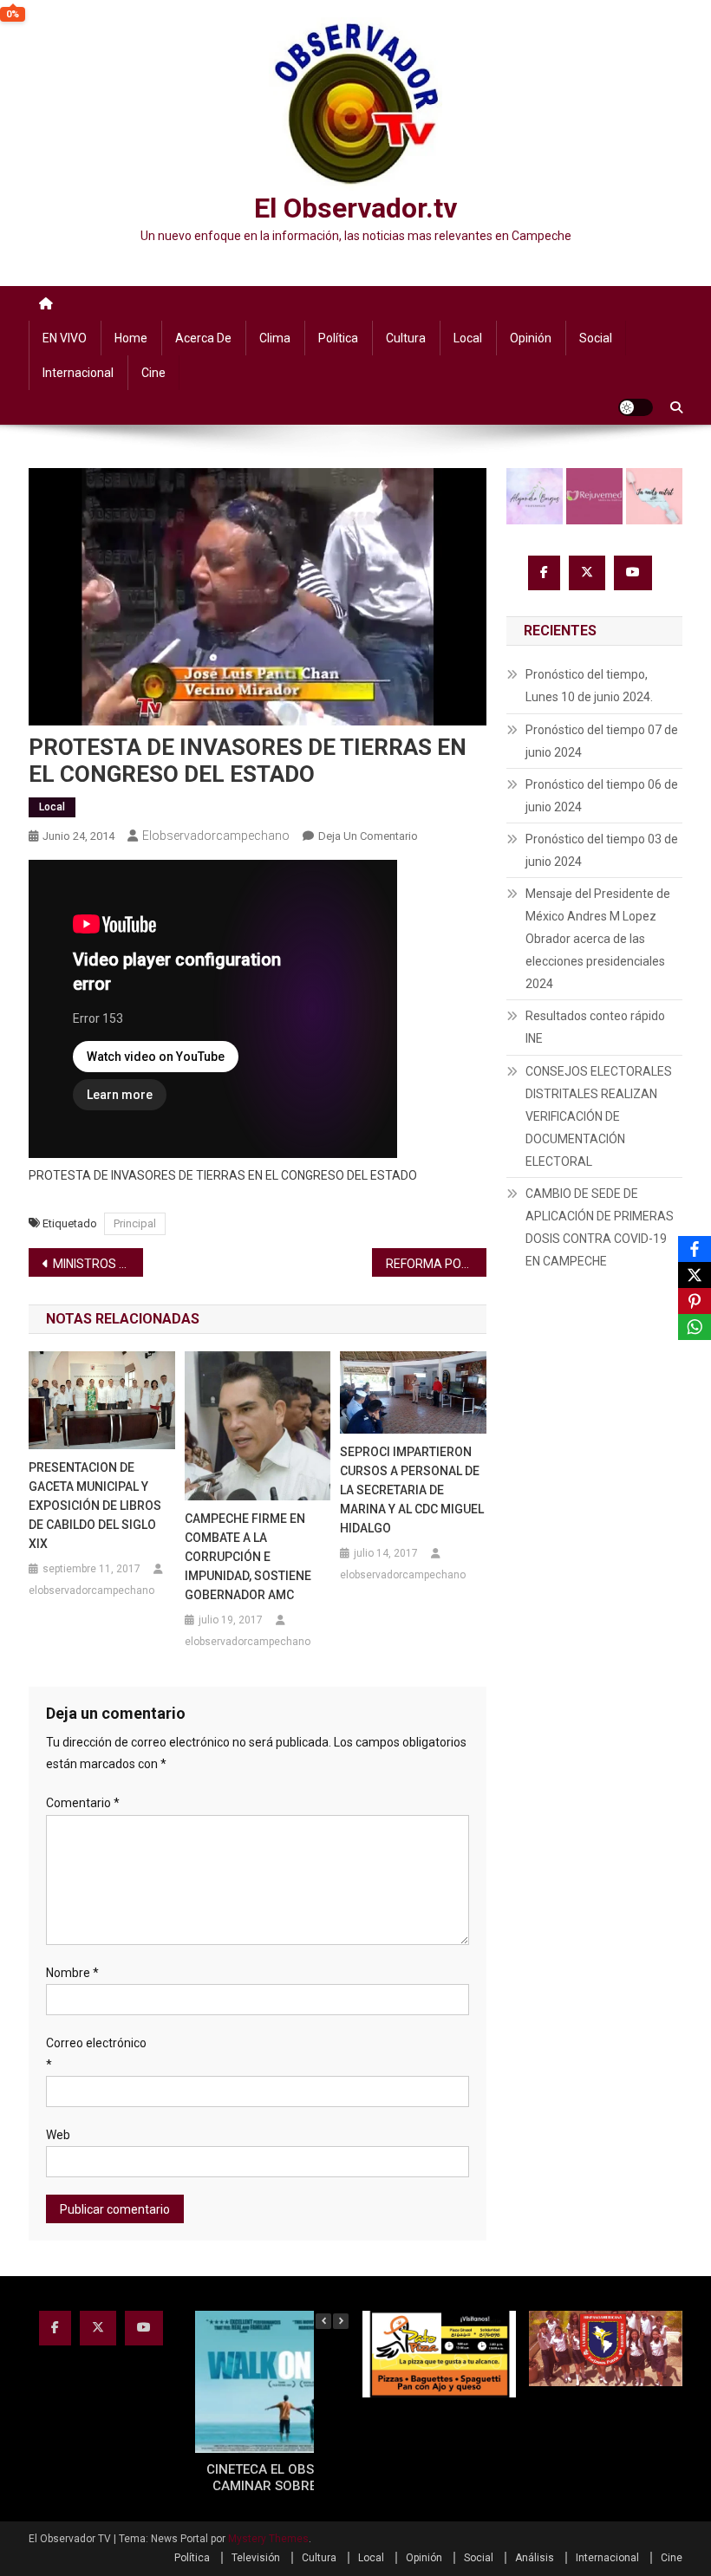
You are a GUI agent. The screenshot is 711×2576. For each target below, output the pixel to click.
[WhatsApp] (695, 1327)
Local (468, 338)
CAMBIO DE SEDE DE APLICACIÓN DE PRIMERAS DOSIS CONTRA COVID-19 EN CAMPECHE (600, 1227)
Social (596, 338)
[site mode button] (636, 407)
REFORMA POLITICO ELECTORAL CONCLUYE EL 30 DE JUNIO (436, 1264)
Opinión (531, 338)
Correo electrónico (96, 2054)
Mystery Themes (268, 2539)
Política (338, 338)
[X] (695, 1275)
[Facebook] (695, 1249)
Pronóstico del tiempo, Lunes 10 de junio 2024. (589, 686)
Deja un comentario (368, 836)
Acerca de (203, 338)
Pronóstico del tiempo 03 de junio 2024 (602, 850)
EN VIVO (65, 338)
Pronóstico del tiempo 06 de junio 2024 (602, 796)
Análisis (535, 2558)
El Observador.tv (355, 208)
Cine (153, 373)
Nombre (72, 1973)
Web (58, 2135)
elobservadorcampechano (216, 836)
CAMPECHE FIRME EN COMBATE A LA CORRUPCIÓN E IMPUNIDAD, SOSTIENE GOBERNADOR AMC (248, 1557)
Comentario (83, 1803)
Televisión (256, 2558)
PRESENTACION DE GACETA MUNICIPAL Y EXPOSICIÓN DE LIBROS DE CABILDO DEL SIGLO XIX (95, 1506)
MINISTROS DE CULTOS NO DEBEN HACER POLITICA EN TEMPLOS (98, 1264)
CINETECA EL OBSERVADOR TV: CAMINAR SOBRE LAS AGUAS (301, 2478)
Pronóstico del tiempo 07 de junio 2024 (602, 741)
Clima (275, 338)
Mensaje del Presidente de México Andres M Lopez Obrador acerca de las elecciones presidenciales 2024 (598, 939)
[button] (341, 2321)
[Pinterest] (695, 1301)
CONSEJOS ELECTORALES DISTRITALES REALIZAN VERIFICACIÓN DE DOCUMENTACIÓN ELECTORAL (599, 1116)
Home (131, 338)
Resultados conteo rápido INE (595, 1027)
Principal (135, 1223)
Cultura (406, 338)
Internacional (78, 373)
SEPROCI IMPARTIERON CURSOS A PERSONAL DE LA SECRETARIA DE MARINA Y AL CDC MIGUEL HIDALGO (412, 1490)
